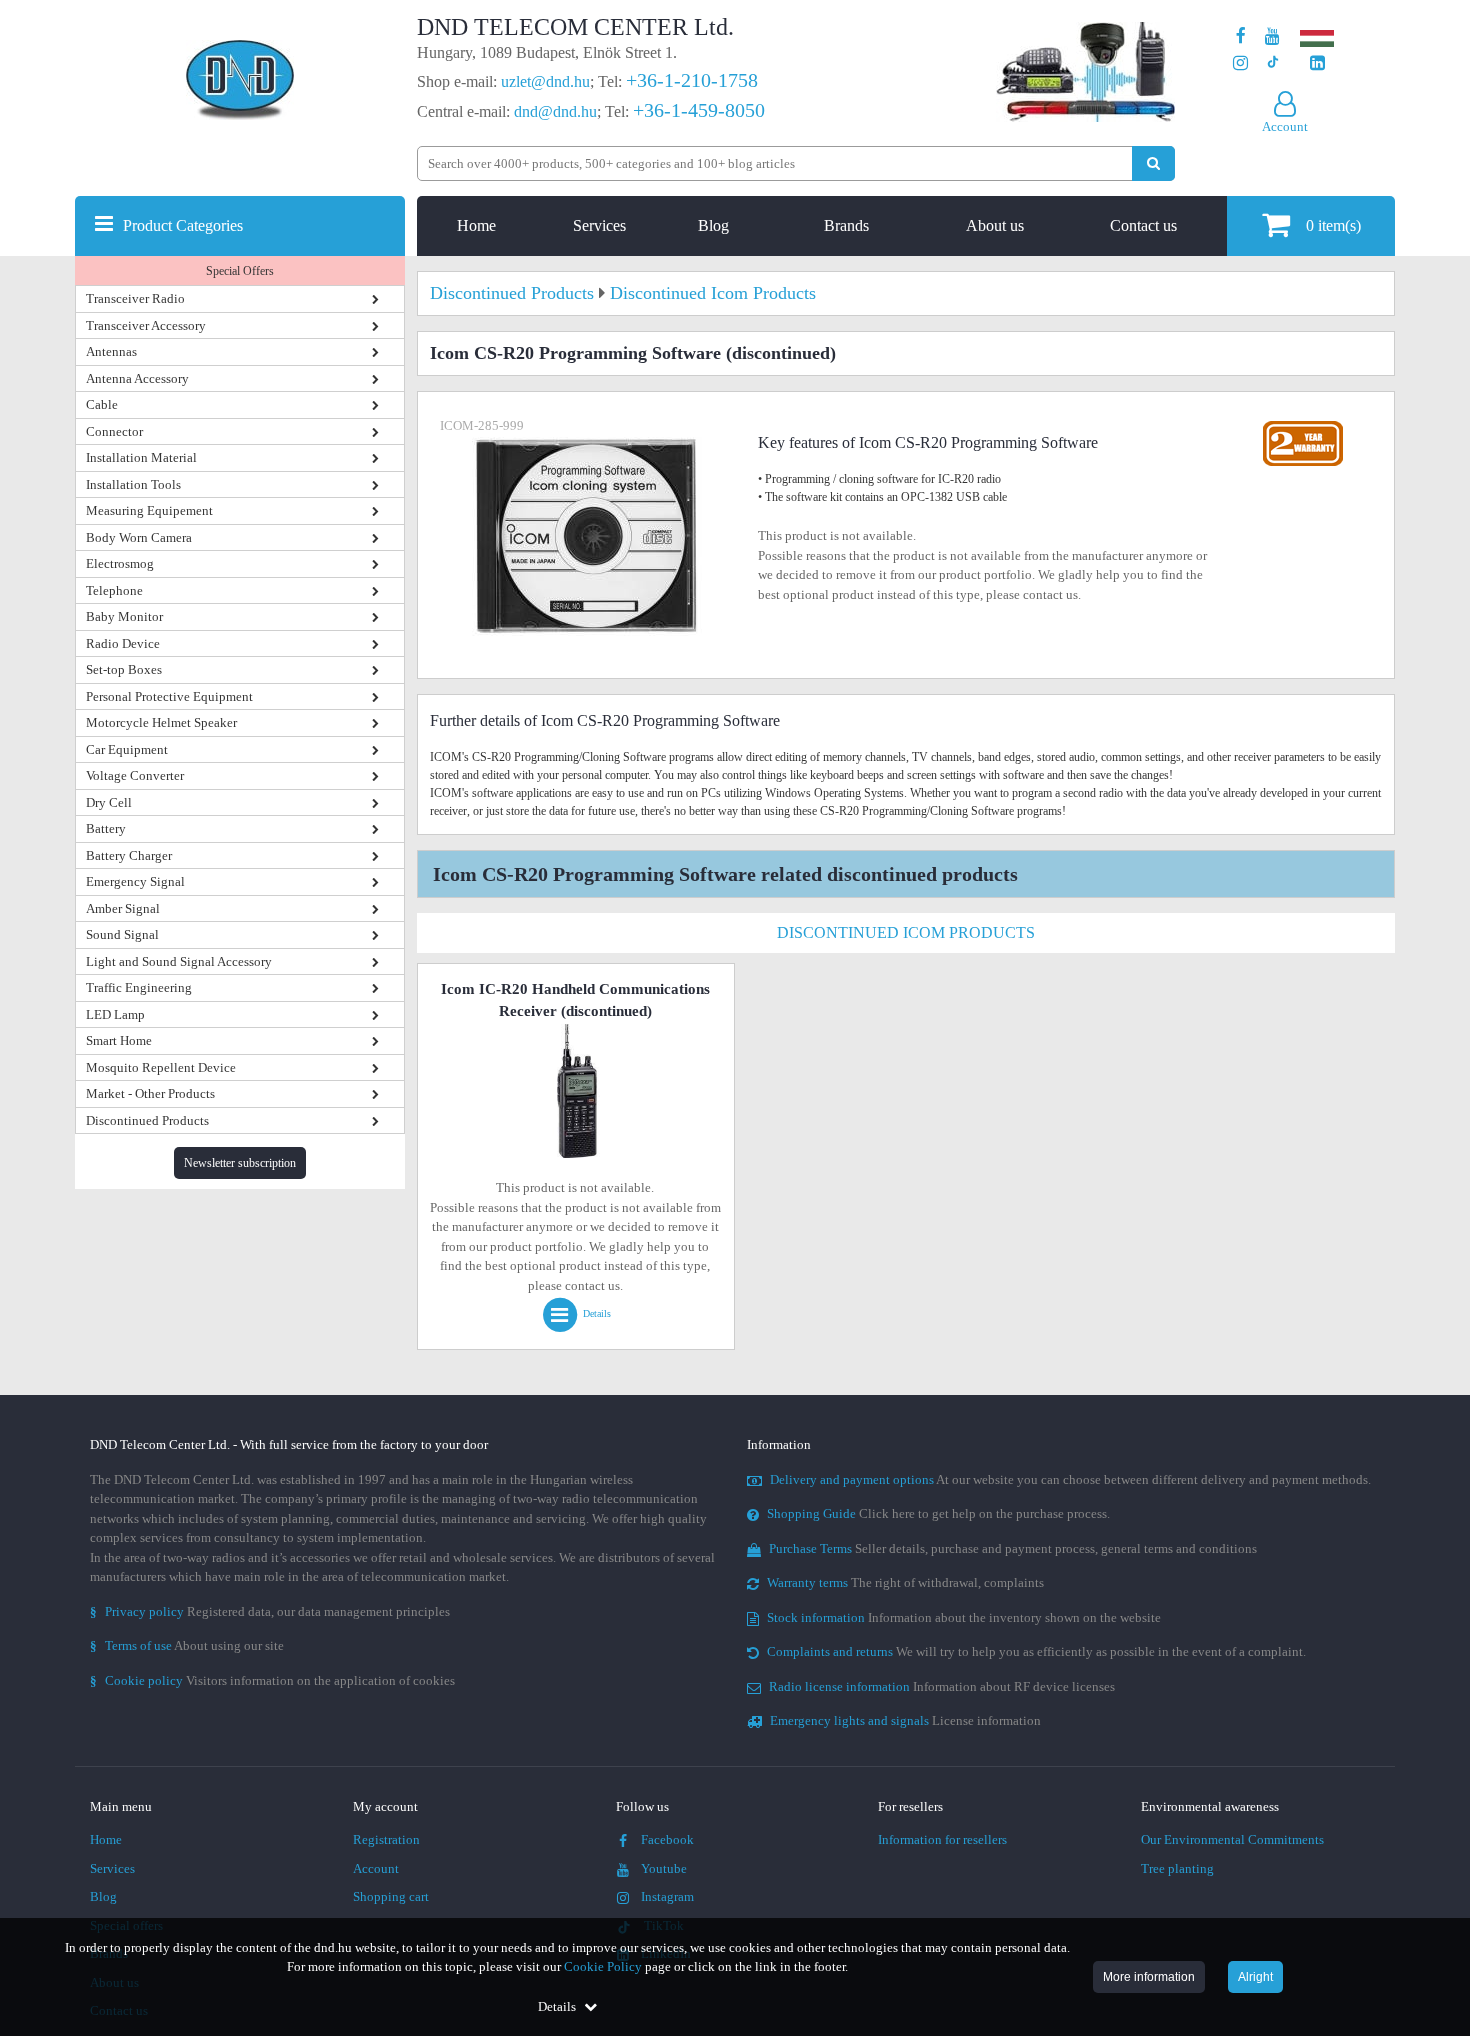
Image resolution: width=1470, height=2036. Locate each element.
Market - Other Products (150, 1093)
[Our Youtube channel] (1272, 36)
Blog (713, 225)
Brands (846, 225)
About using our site (187, 1645)
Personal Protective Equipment (169, 696)
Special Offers (240, 271)
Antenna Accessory (137, 378)
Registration (386, 1839)
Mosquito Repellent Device (161, 1067)
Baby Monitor (124, 616)
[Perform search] (1153, 163)
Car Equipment (127, 749)
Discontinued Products (147, 1120)
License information (905, 1720)
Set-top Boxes (124, 669)
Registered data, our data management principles (270, 1611)
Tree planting (1177, 1868)
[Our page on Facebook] (1241, 36)
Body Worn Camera (139, 537)
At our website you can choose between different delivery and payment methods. (1070, 1479)
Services (599, 225)
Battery (106, 828)
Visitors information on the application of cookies (272, 1680)
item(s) (1333, 225)
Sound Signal (122, 934)
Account (376, 1868)
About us (995, 225)
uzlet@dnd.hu (545, 81)
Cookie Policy (603, 1966)
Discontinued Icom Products (906, 932)
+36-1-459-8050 (699, 110)
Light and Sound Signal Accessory (179, 961)
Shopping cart (391, 1896)
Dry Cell (109, 802)
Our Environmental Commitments (1232, 1839)
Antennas (111, 351)
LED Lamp (115, 1014)
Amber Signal (123, 908)
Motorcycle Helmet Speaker (161, 722)
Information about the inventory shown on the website (964, 1617)
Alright (1255, 1977)
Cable (102, 404)
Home (476, 225)
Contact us (1143, 225)
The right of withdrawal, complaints (905, 1582)
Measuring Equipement (149, 510)
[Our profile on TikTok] (1272, 63)
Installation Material (141, 457)
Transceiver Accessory (146, 325)
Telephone (114, 590)
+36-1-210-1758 (692, 80)
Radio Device (123, 643)
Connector (114, 431)
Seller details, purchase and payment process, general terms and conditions (1013, 1548)
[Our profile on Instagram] (1240, 63)
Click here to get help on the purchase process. (938, 1513)
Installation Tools (133, 484)
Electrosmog (120, 563)
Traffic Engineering (139, 987)
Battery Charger (129, 855)
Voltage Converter (135, 775)
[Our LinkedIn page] (1317, 63)
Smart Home (119, 1040)
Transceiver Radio (135, 298)
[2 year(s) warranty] (1303, 425)
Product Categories (183, 225)
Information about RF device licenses (942, 1686)
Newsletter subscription (240, 1163)
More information (1149, 1977)
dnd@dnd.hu (555, 111)
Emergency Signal (135, 881)
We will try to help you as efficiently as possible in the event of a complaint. (1036, 1651)
